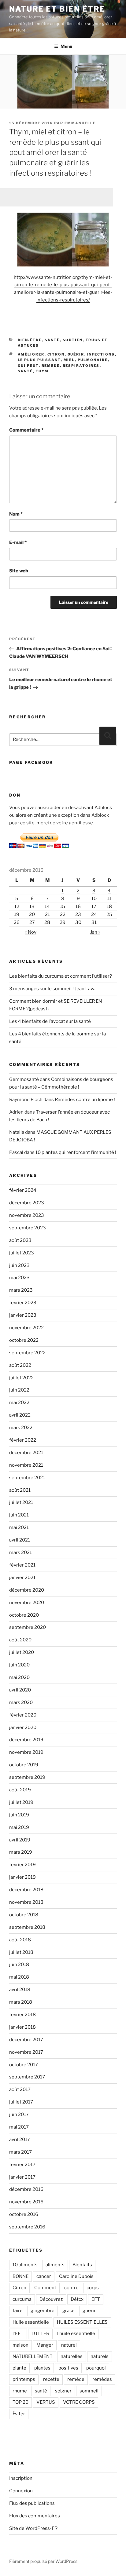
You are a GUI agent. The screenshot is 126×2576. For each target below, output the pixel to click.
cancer (44, 2276)
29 (63, 922)
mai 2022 (19, 1403)
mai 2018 (19, 1977)
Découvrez (51, 2299)
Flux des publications (32, 2503)
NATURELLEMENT (33, 2356)
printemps (24, 2379)
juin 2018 (19, 1965)
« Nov (31, 932)
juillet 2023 (22, 1253)
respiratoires (81, 366)
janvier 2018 (22, 2027)
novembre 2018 (26, 1902)
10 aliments (25, 2265)
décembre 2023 (27, 1203)
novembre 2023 (27, 1215)
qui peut (28, 366)
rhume (20, 2391)
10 (94, 899)
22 (63, 914)
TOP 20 (20, 2402)
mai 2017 (19, 2127)
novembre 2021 (26, 1465)
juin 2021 (19, 1515)
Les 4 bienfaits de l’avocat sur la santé (50, 1021)
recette (51, 2379)
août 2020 (20, 1640)
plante (19, 2368)
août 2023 (20, 1240)
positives (68, 2368)
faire (18, 2311)
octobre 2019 (24, 1765)
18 (109, 907)
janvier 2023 (23, 1315)
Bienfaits (82, 2265)
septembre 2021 (27, 1478)
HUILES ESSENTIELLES (82, 2322)
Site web (19, 571)
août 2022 (20, 1365)
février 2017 (22, 2165)
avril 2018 (20, 1990)
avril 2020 (20, 1690)
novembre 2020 (27, 1603)
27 (32, 922)
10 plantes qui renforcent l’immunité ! (76, 1152)
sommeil (89, 2391)
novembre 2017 (26, 2052)
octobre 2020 (24, 1615)
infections (101, 354)
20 (32, 914)
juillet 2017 (21, 2102)
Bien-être (30, 340)
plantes (42, 2368)
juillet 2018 (21, 1952)
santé (25, 371)
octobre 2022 (24, 1340)
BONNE (20, 2276)
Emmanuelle (80, 123)
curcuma (22, 2299)
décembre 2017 (26, 2040)
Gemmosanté (24, 1079)
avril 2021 (20, 1540)
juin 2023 (19, 1265)
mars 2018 (21, 2002)
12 (17, 907)
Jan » (95, 932)
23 (78, 914)
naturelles (72, 2356)
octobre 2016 (24, 2214)
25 (109, 914)
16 (78, 907)
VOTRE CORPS (79, 2402)
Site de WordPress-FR (33, 2528)
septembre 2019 (27, 1777)
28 (47, 922)
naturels (100, 2356)
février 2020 (23, 1715)
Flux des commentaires (35, 2516)
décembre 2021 (26, 1453)
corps (93, 2288)
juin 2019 (19, 1815)
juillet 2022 (21, 1378)
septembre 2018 (27, 1927)
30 (78, 922)
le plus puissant (39, 360)
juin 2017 (19, 2114)
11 (109, 899)
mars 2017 (20, 2152)
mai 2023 (19, 1278)
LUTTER (40, 2333)
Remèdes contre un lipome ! (85, 1100)
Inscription (21, 2478)
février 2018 (22, 2015)
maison (20, 2345)
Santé (52, 340)
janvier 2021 (22, 1578)
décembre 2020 (27, 1590)
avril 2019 (20, 1840)
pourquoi (96, 2368)
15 (63, 907)
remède (51, 366)
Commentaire (26, 430)
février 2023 (23, 1303)
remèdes (102, 2379)
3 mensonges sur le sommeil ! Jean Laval (53, 989)
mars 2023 (21, 1290)
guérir (76, 354)
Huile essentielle (31, 2322)
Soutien (73, 340)
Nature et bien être (57, 9)
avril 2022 (20, 1415)
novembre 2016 (26, 2202)
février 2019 (22, 1865)
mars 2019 (21, 1852)
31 (94, 922)
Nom (16, 514)
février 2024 (23, 1190)
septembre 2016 (27, 2227)
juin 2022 (19, 1390)
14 (47, 907)
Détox (77, 2299)
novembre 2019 (26, 1752)
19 (17, 914)
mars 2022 (21, 1428)
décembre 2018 (26, 1890)
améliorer (31, 354)
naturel (69, 2345)
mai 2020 (19, 1677)
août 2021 (20, 1490)
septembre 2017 (27, 2077)
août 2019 (20, 1790)
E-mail (18, 542)
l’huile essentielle (76, 2333)
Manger (45, 2345)
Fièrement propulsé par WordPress (43, 2561)
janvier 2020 (23, 1728)
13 (32, 907)
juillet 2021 (21, 1502)
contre (71, 2288)
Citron (56, 354)
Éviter (19, 2414)
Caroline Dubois (76, 2276)
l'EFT (18, 2333)
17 (94, 907)
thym (42, 371)
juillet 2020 (22, 1652)
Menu (66, 46)
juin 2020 (19, 1665)
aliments (55, 2265)
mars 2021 (20, 1553)
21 (47, 914)
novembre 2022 (26, 1328)
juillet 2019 (21, 1802)
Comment (45, 2288)
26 (17, 922)
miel (69, 360)
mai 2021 (19, 1527)
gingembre (43, 2311)
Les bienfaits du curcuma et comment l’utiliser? (61, 976)
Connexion (21, 2491)
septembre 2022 (27, 1353)
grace (69, 2311)
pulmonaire (93, 360)
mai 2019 (19, 1827)
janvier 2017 (22, 2177)
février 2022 (23, 1440)
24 (94, 914)
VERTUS (46, 2402)
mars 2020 (21, 1702)
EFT (96, 2299)
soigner (63, 2391)
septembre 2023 (28, 1228)
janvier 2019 (22, 1877)
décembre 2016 (26, 2189)
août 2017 (20, 2089)
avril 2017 (20, 2140)
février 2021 (22, 1565)
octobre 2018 (24, 1915)
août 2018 (20, 1940)
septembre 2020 (28, 1627)
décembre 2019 (26, 1740)
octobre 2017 (24, 2065)
